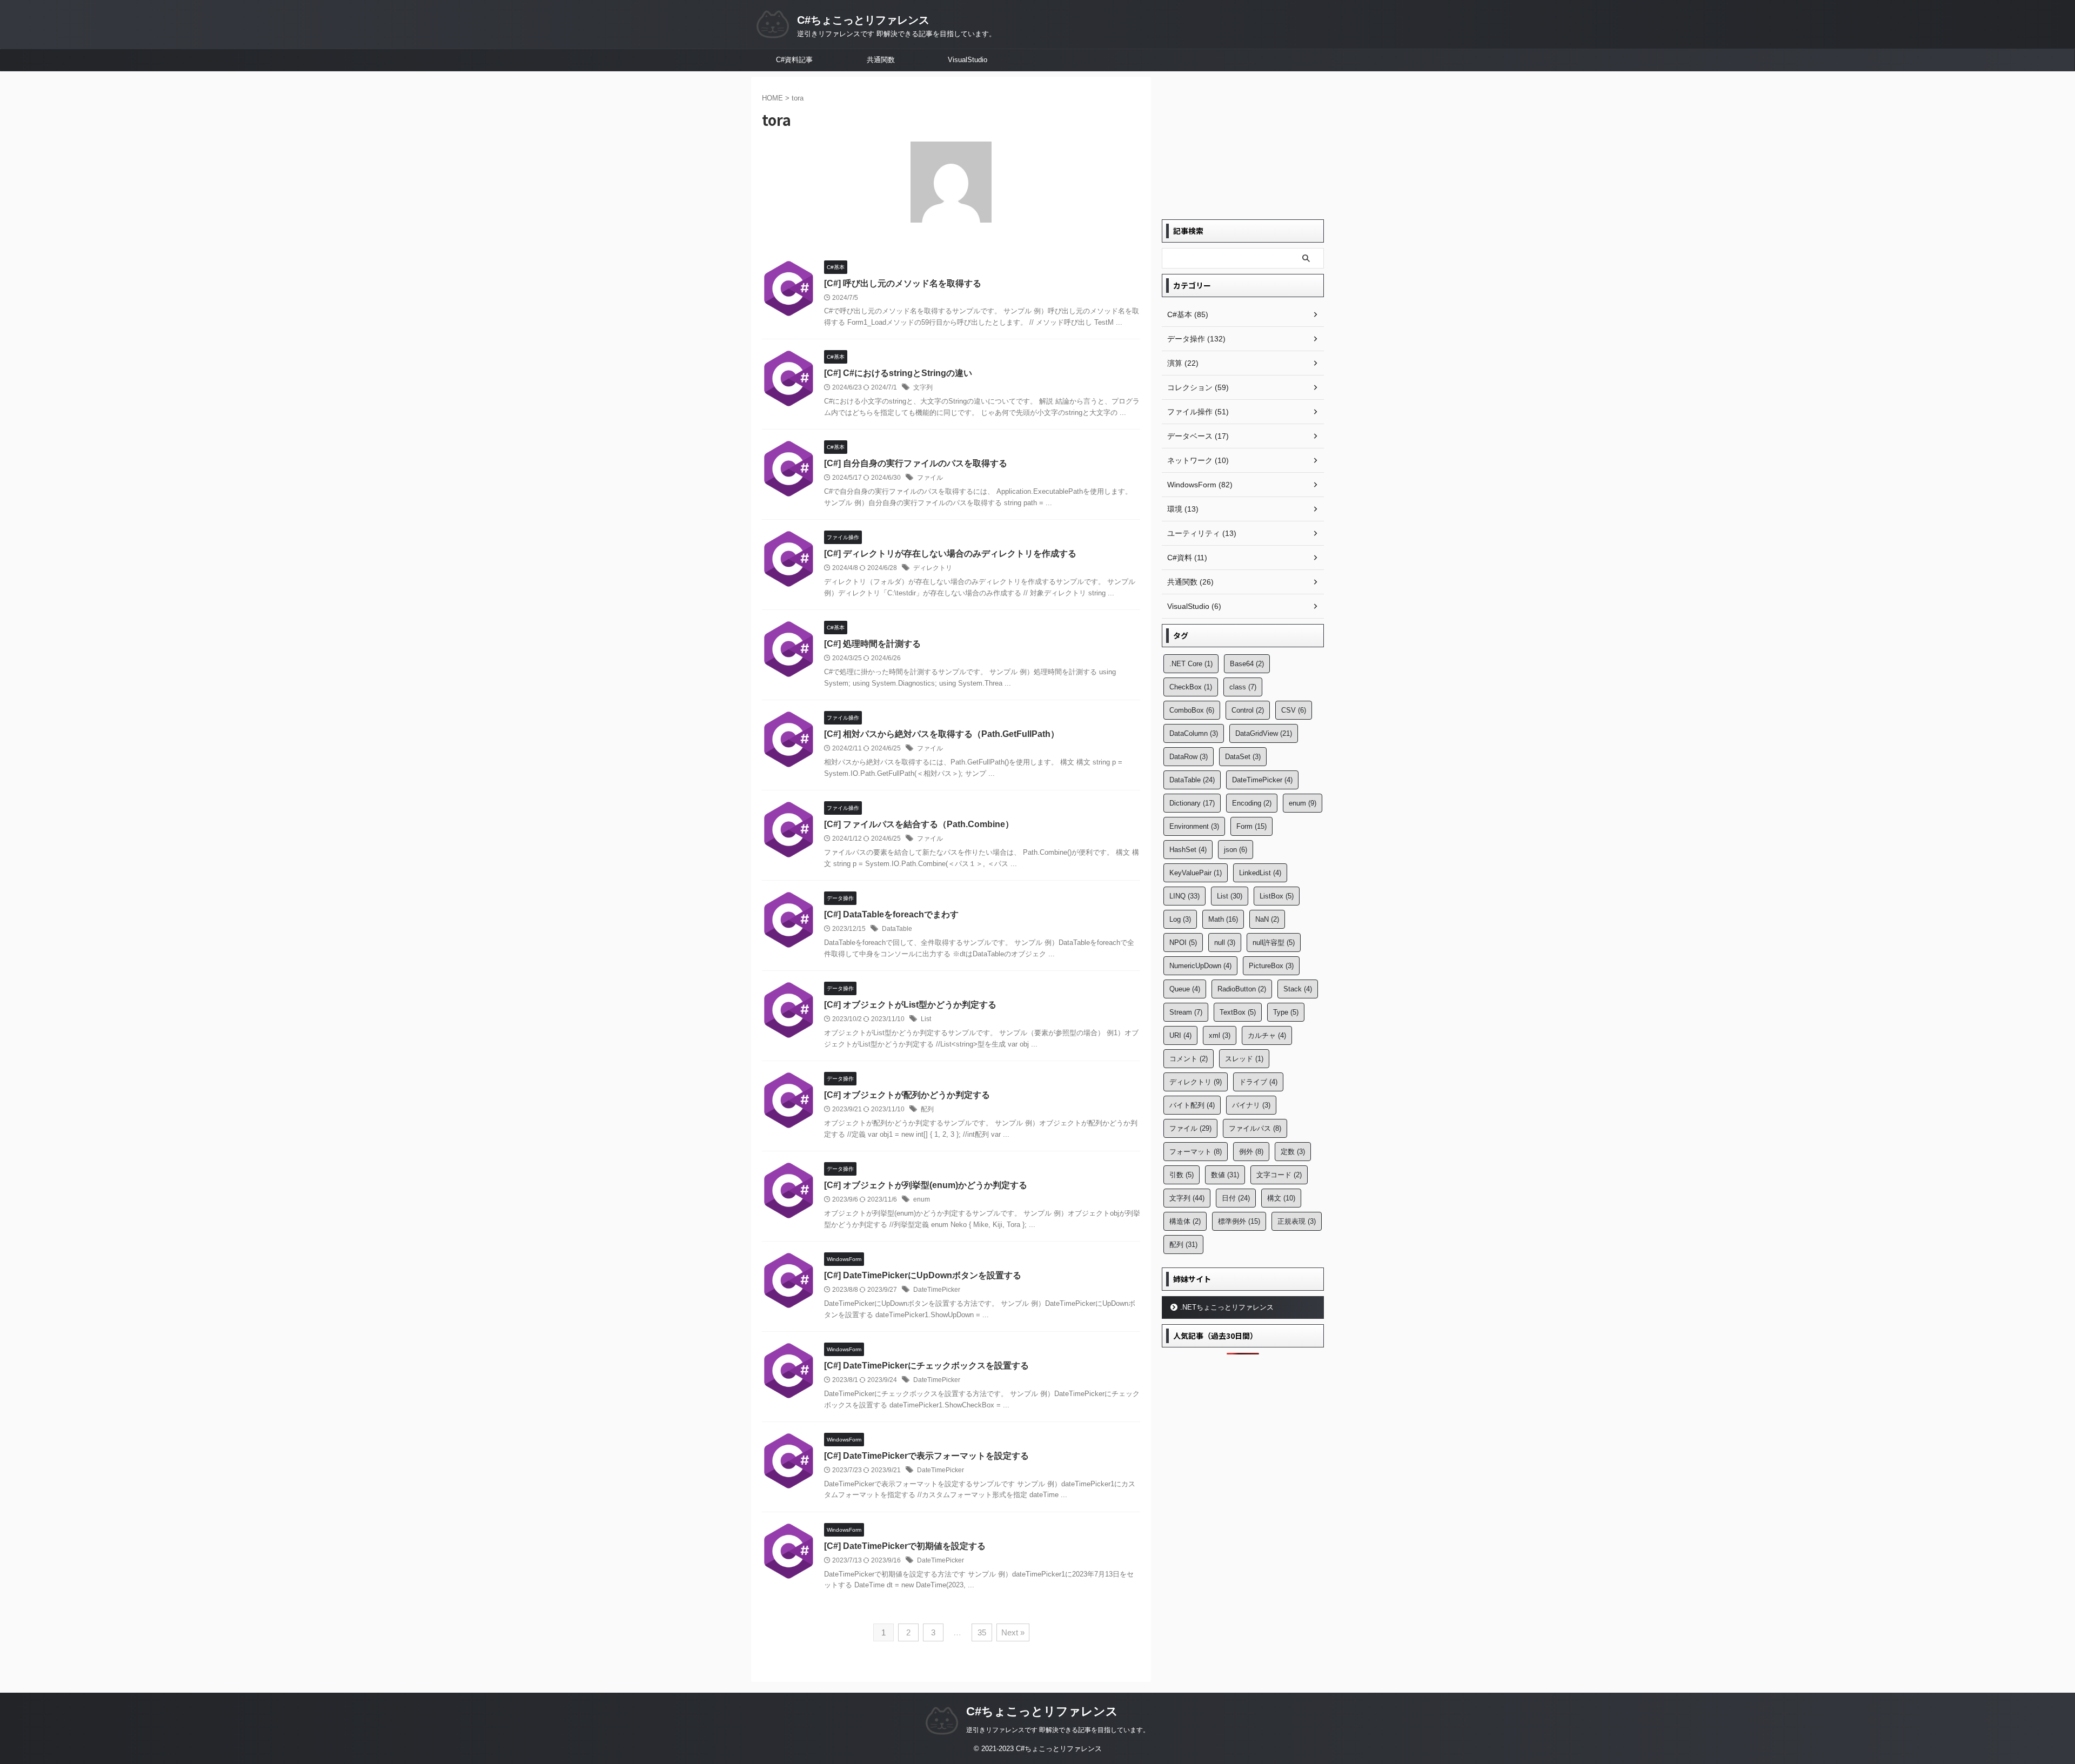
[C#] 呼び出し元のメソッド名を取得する (903, 283)
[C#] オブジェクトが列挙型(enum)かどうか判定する (926, 1185)
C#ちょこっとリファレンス (863, 20)
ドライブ (1258, 1082)
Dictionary (1192, 803)
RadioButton (1242, 989)
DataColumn (1194, 733)
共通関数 (881, 60)
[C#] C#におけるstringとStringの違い (898, 373)
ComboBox (1192, 710)
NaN (1267, 919)
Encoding (1252, 803)
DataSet (1243, 757)
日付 (1236, 1198)
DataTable (897, 929)
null (1225, 943)
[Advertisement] (1243, 144)
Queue (1185, 989)
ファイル (930, 478)
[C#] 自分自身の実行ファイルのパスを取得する (916, 463)
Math (1223, 919)
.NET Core (1191, 664)
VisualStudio (968, 60)
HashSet (1188, 850)
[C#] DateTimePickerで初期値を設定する (905, 1546)
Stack (1298, 989)
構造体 (1185, 1221)
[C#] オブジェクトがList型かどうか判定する (910, 1005)
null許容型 (1274, 943)
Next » (1013, 1632)
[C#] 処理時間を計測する (872, 644)
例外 (1251, 1152)
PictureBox (1271, 966)
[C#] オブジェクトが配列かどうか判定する (907, 1095)
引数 (1182, 1175)
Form (1251, 826)
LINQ (1184, 896)
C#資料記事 (794, 60)
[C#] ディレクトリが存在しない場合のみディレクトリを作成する (950, 554)
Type (1286, 1012)
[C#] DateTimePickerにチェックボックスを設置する (926, 1366)
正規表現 (1297, 1221)
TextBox (1238, 1012)
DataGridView (1264, 733)
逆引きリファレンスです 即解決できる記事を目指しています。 (1058, 1730)
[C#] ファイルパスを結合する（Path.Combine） (919, 824)
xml (1220, 1035)
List (926, 1019)
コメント (1189, 1059)
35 (982, 1632)
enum (922, 1199)
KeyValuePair (1196, 873)
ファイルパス (1255, 1128)
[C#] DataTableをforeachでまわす (891, 914)
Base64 (1247, 664)
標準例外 (1239, 1221)
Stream (1186, 1012)
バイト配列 (1192, 1105)
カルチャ (1267, 1035)
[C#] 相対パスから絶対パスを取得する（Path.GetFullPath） (942, 734)
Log (1180, 919)
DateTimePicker (937, 1290)
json (1236, 850)
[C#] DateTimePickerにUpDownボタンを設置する (923, 1275)
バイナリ (1251, 1105)
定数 (1293, 1152)
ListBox (1277, 896)
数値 (1225, 1175)
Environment (1194, 826)
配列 (927, 1109)
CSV (1294, 710)
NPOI (1183, 943)
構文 (1281, 1198)
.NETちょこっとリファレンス (1227, 1307)
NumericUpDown (1200, 966)
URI (1180, 1035)
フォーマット (1196, 1152)
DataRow (1189, 757)
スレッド (1244, 1059)
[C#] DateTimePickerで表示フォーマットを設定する (926, 1456)
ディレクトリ (933, 568)
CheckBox (1191, 687)
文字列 (923, 387)
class (1243, 687)
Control (1248, 710)
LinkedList (1260, 873)
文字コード (1279, 1175)
